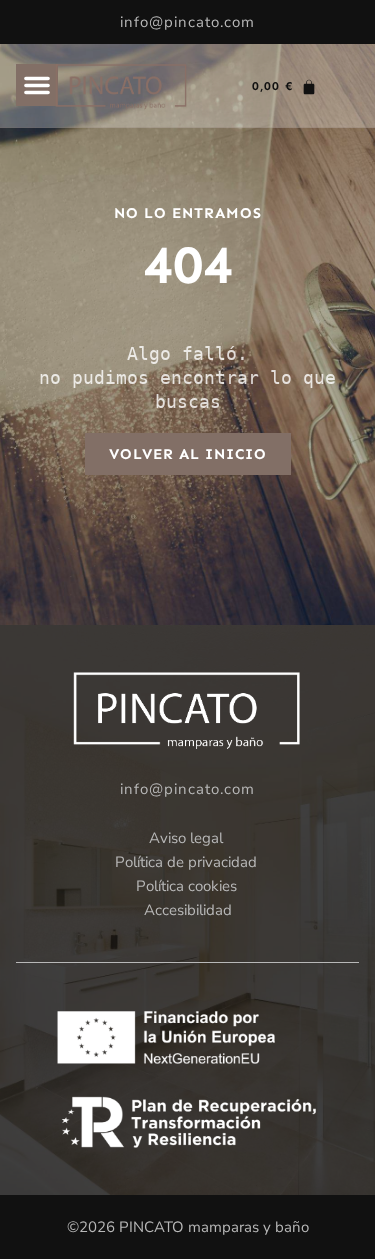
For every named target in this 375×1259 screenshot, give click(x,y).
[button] (37, 85)
